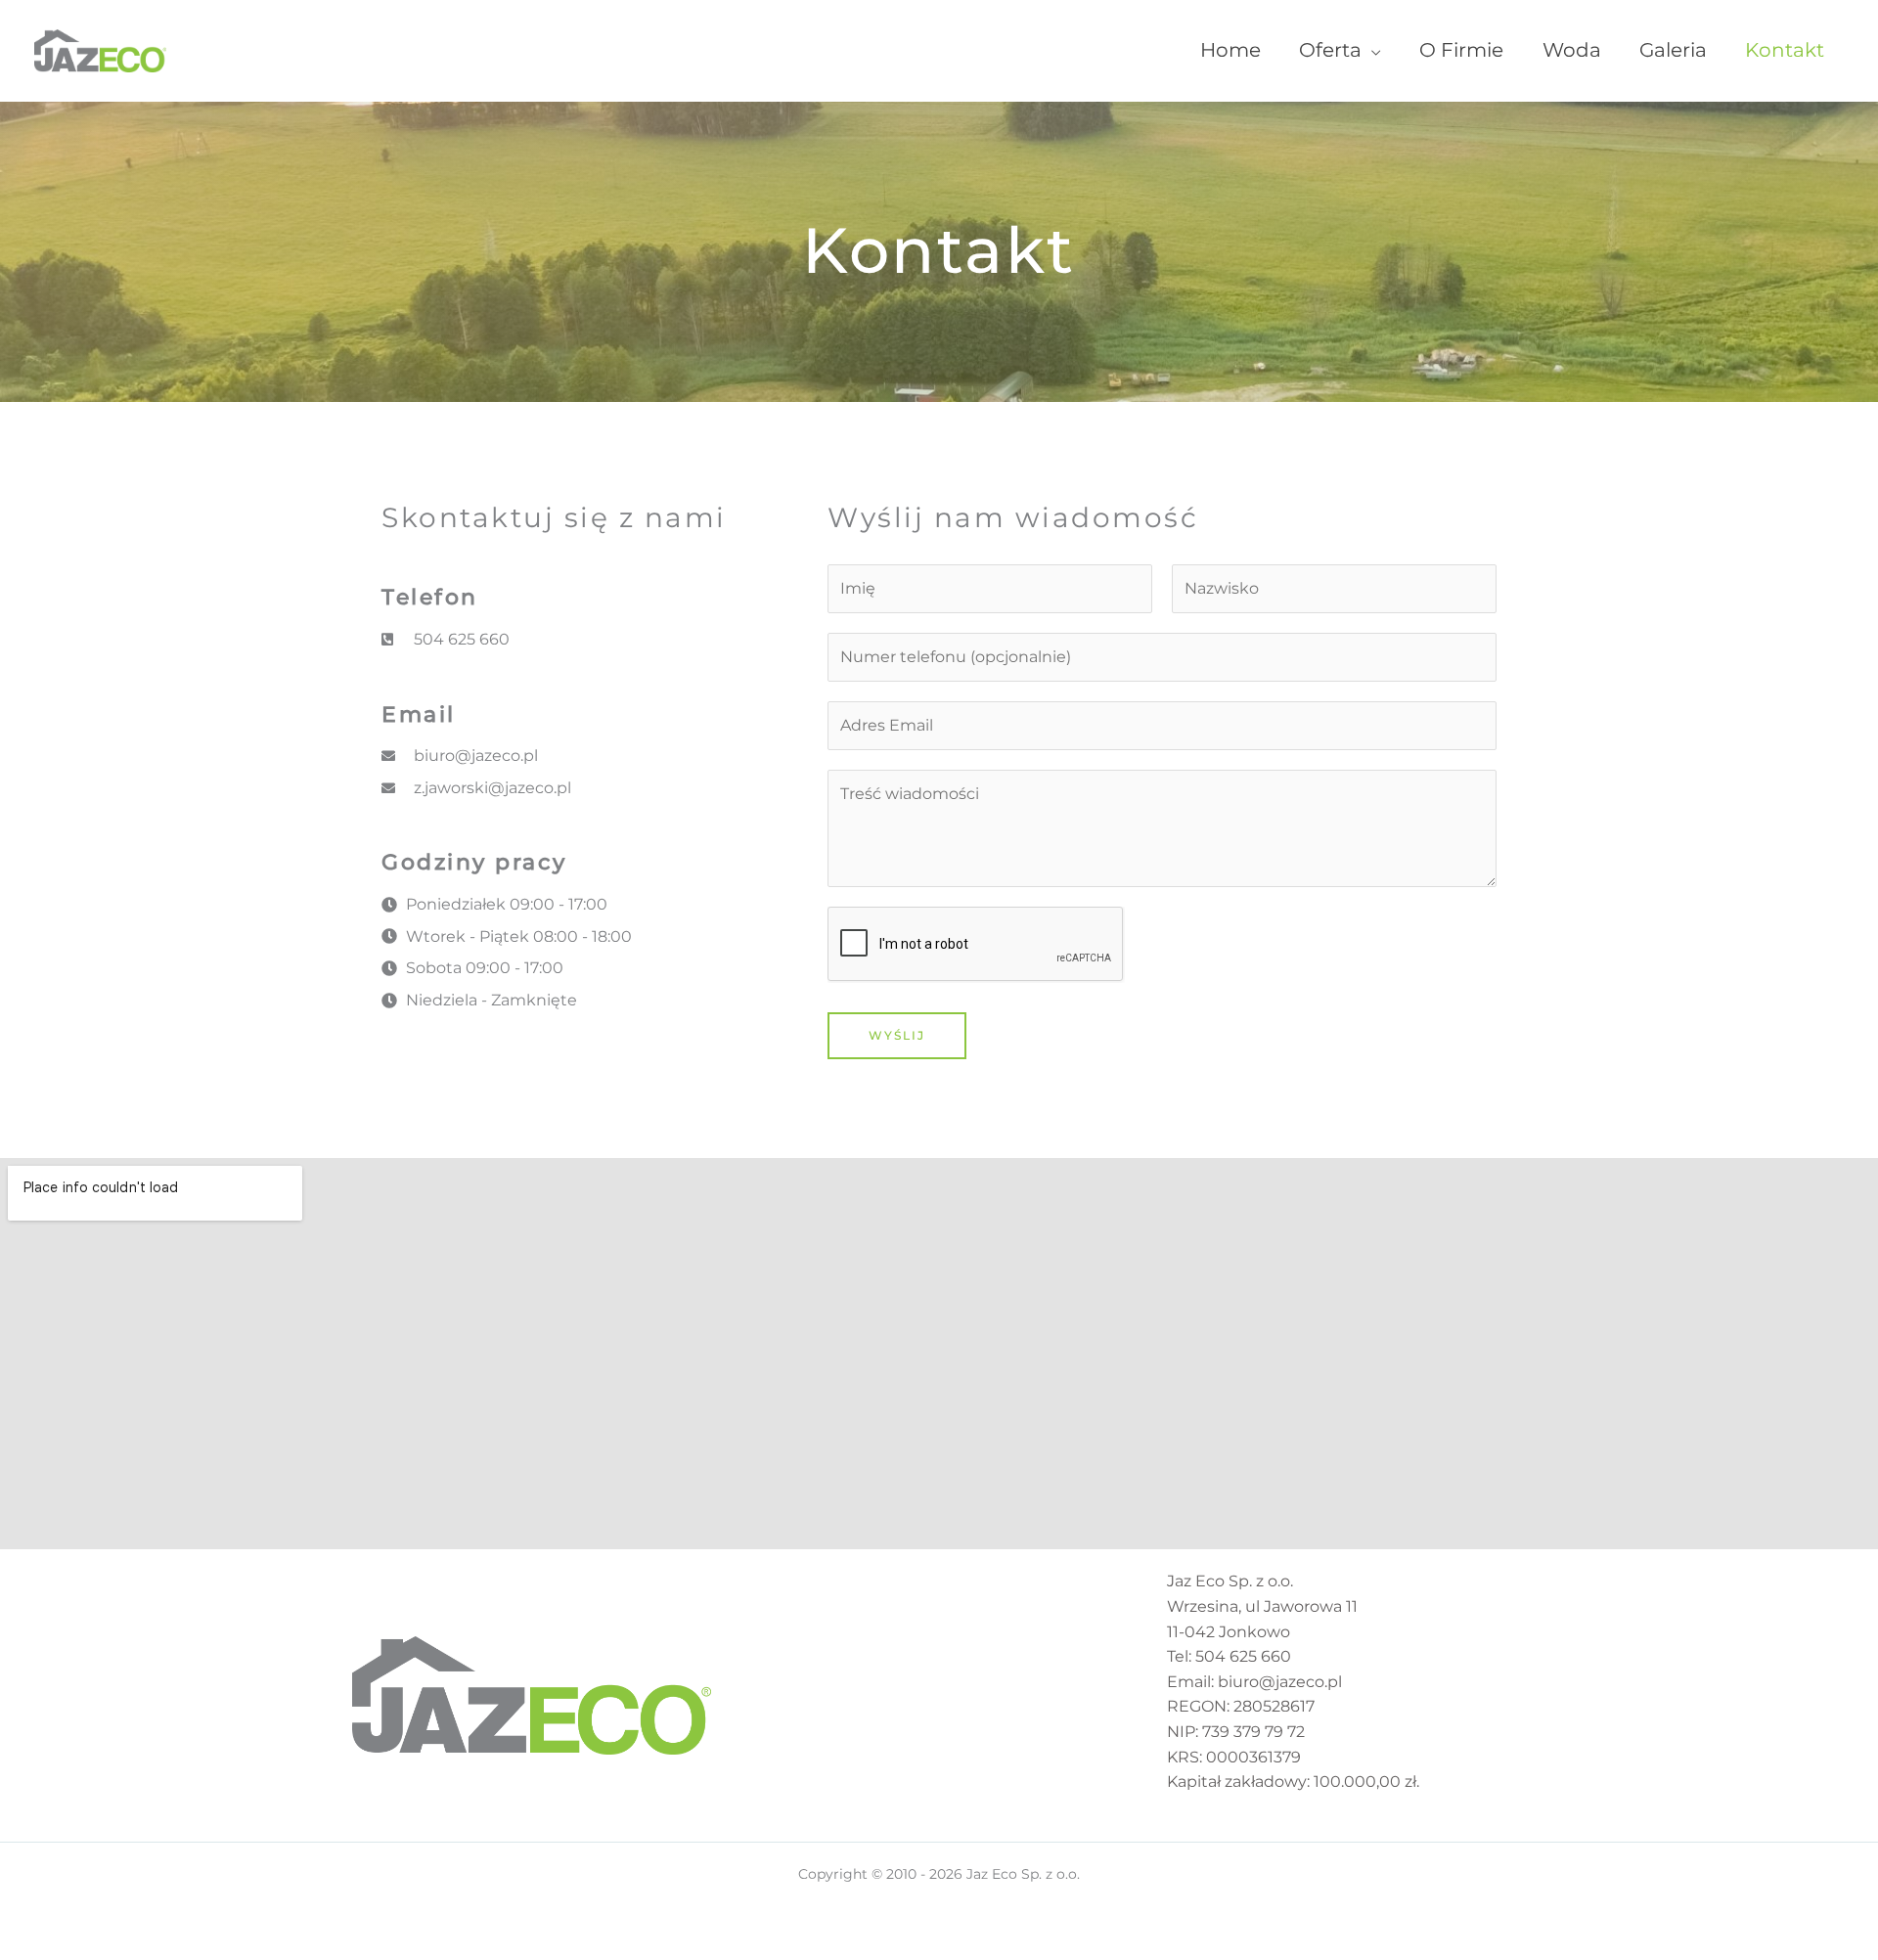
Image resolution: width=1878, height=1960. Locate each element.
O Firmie (1461, 50)
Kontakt (1785, 50)
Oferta (1330, 50)
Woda (1572, 50)
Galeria (1673, 50)
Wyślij (897, 1035)
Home (1230, 50)
